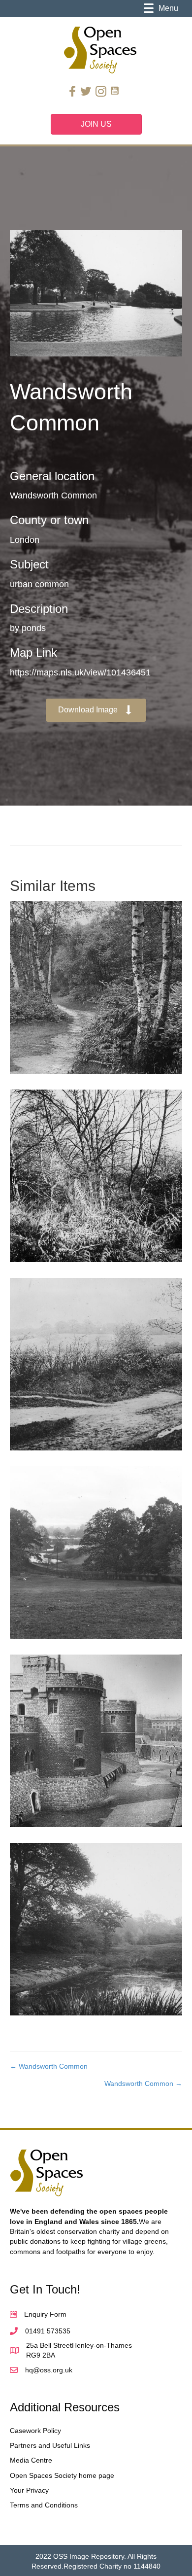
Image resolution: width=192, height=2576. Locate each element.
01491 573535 (48, 2331)
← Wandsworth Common (49, 2066)
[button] (96, 710)
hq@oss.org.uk (49, 2370)
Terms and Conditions (44, 2505)
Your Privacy (29, 2490)
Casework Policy (35, 2431)
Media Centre (31, 2460)
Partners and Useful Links (50, 2445)
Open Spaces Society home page (62, 2475)
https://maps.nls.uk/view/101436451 (80, 672)
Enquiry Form (45, 2314)
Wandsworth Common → (143, 2083)
